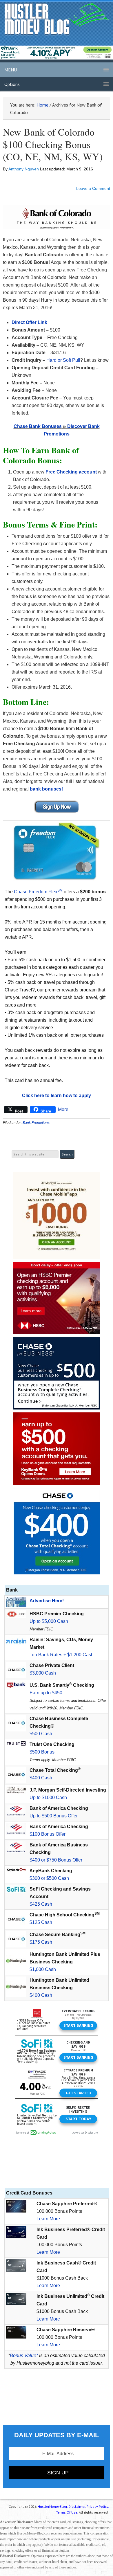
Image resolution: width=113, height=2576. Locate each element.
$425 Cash (41, 1904)
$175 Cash (41, 1942)
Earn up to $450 (46, 1693)
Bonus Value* (24, 2356)
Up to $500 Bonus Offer (54, 1816)
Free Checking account (71, 472)
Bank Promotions (36, 1123)
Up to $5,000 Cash (49, 1621)
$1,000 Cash (43, 1969)
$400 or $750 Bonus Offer (56, 1860)
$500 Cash (41, 1734)
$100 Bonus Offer (48, 1834)
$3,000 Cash (43, 1673)
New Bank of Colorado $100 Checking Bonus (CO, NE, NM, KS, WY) (53, 144)
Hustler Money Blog (57, 19)
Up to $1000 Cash (48, 1798)
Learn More (48, 2219)
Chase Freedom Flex (38, 892)
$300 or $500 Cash (49, 1878)
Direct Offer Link (29, 322)
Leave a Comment (93, 188)
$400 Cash (41, 1778)
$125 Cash (41, 1922)
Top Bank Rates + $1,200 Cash (62, 1655)
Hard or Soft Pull (63, 360)
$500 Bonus (42, 1752)
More (63, 1109)
